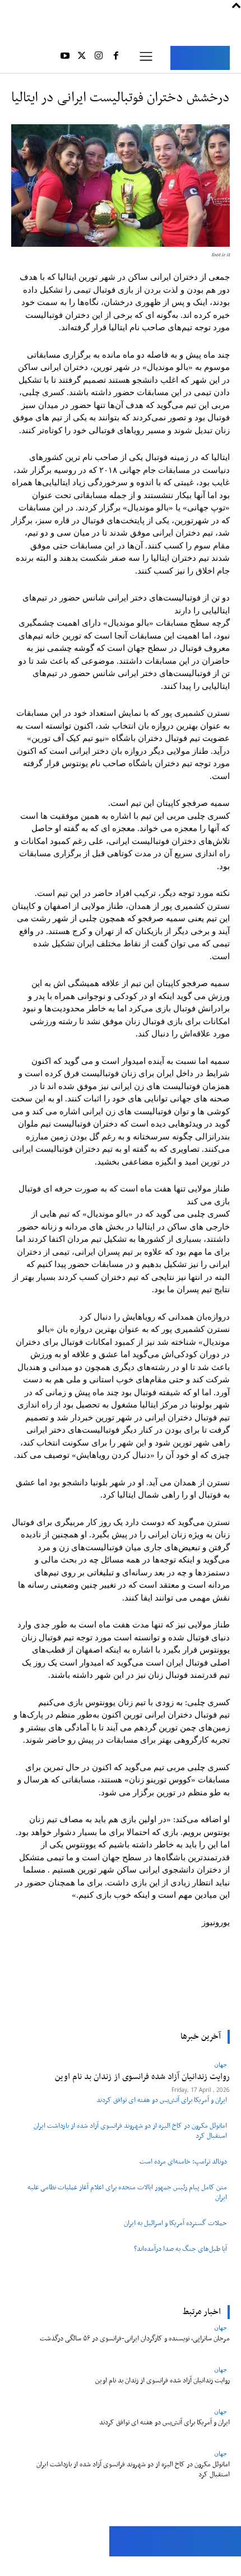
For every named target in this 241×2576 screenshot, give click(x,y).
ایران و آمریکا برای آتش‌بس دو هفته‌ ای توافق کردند (162, 2100)
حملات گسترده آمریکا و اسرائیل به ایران (175, 2223)
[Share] (60, 2566)
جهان (221, 2327)
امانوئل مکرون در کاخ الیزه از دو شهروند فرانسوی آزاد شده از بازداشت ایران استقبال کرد (130, 2131)
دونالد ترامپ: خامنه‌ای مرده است (183, 2162)
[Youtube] (64, 58)
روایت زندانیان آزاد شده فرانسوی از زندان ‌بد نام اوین (163, 2380)
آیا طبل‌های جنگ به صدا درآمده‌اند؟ (180, 2249)
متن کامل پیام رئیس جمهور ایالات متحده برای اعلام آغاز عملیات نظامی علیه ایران (127, 2192)
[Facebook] (116, 58)
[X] (82, 58)
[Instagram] (99, 58)
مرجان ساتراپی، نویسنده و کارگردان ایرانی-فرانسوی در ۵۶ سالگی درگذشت (135, 2338)
